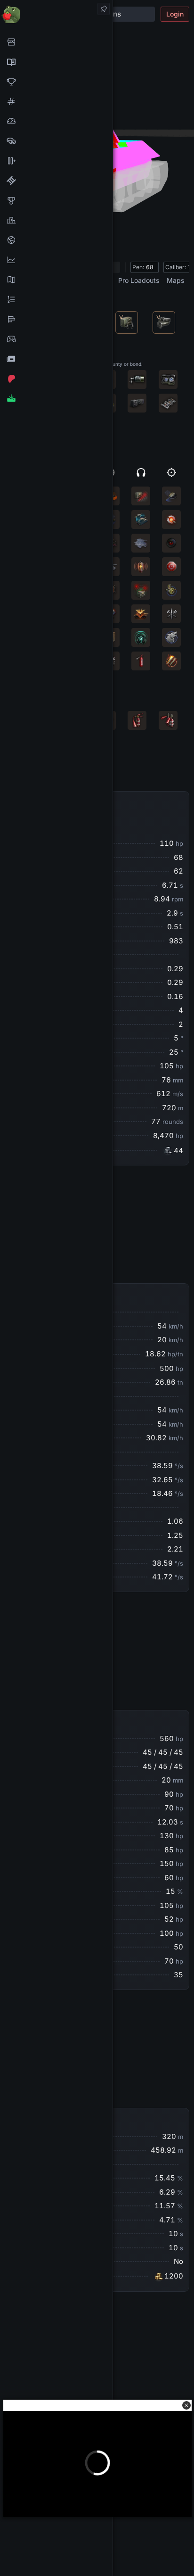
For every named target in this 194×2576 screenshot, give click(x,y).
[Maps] (56, 280)
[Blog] (56, 359)
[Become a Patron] (56, 379)
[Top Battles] (56, 220)
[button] (186, 2405)
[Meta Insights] (56, 260)
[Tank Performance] (56, 121)
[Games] (56, 339)
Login (175, 14)
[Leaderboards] (56, 299)
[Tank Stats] (56, 101)
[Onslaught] (56, 82)
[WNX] (56, 62)
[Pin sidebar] (104, 9)
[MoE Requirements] (56, 181)
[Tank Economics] (56, 141)
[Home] (56, 14)
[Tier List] (56, 319)
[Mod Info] (56, 398)
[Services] (56, 42)
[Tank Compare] (56, 161)
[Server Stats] (56, 240)
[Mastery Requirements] (56, 200)
